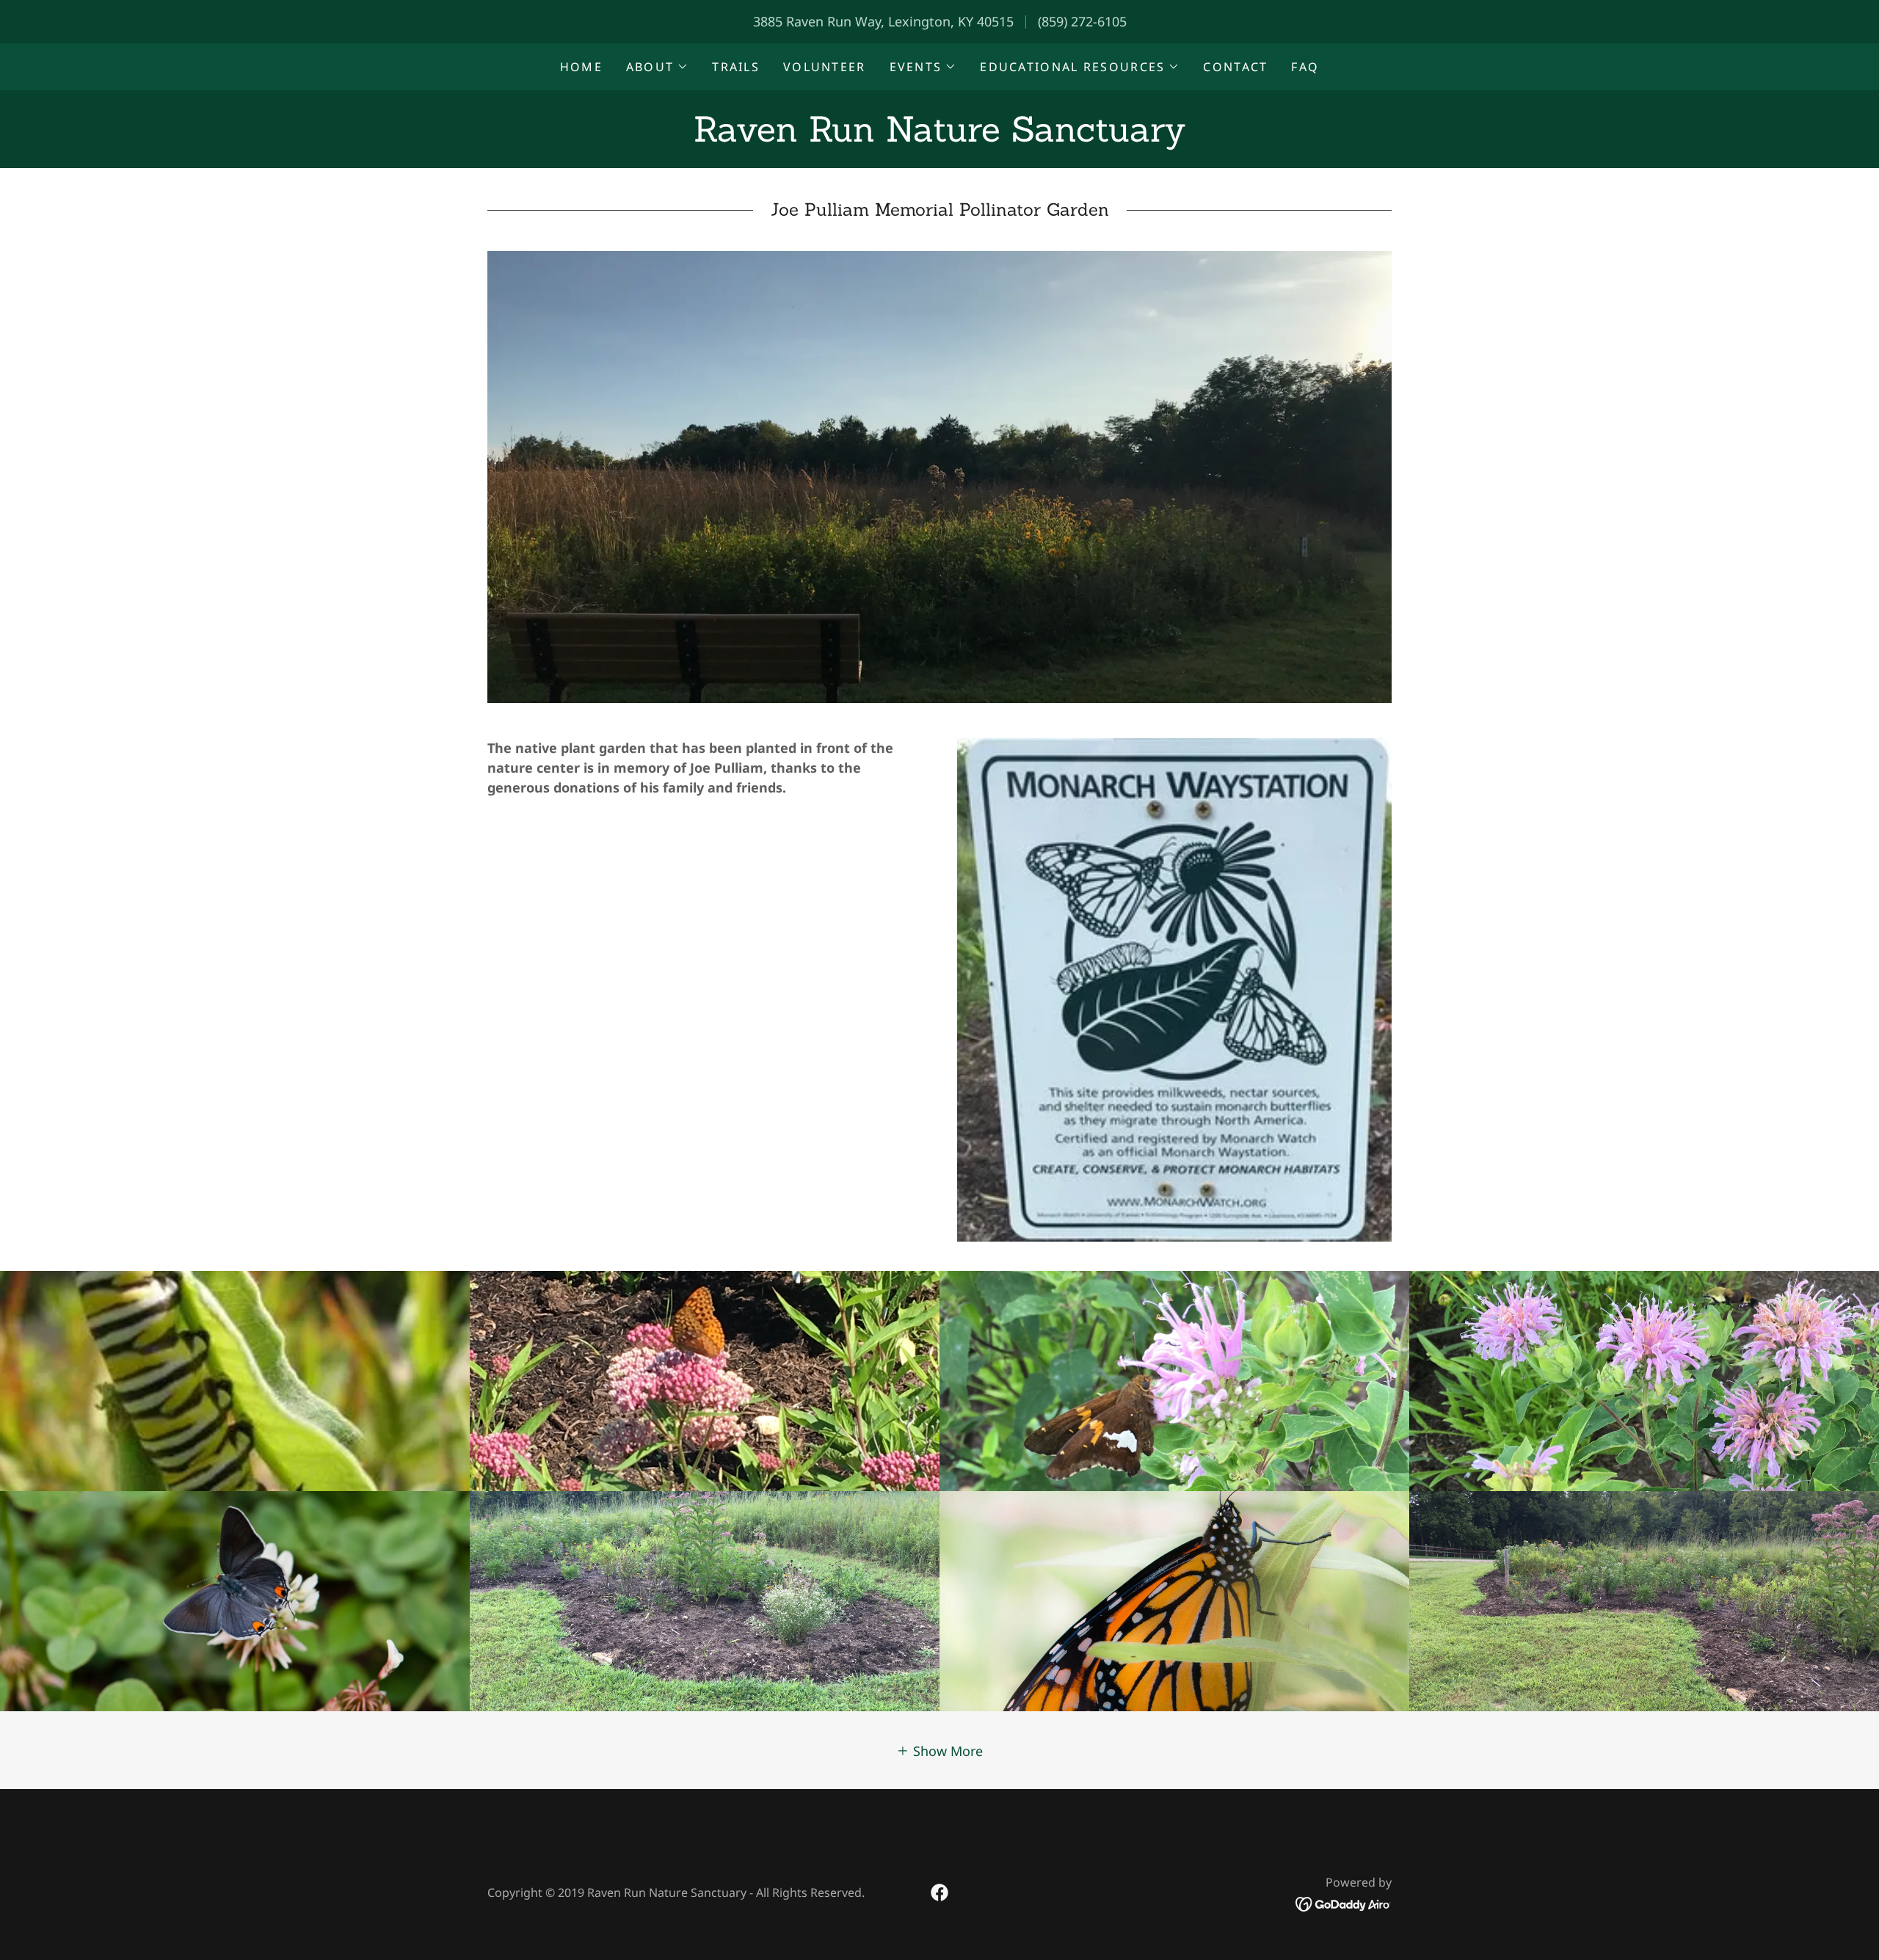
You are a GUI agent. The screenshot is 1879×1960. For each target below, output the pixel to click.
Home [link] (581, 67)
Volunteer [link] (825, 67)
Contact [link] (1235, 67)
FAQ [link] (1305, 67)
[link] (939, 136)
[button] (657, 67)
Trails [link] (736, 67)
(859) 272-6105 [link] (1082, 21)
